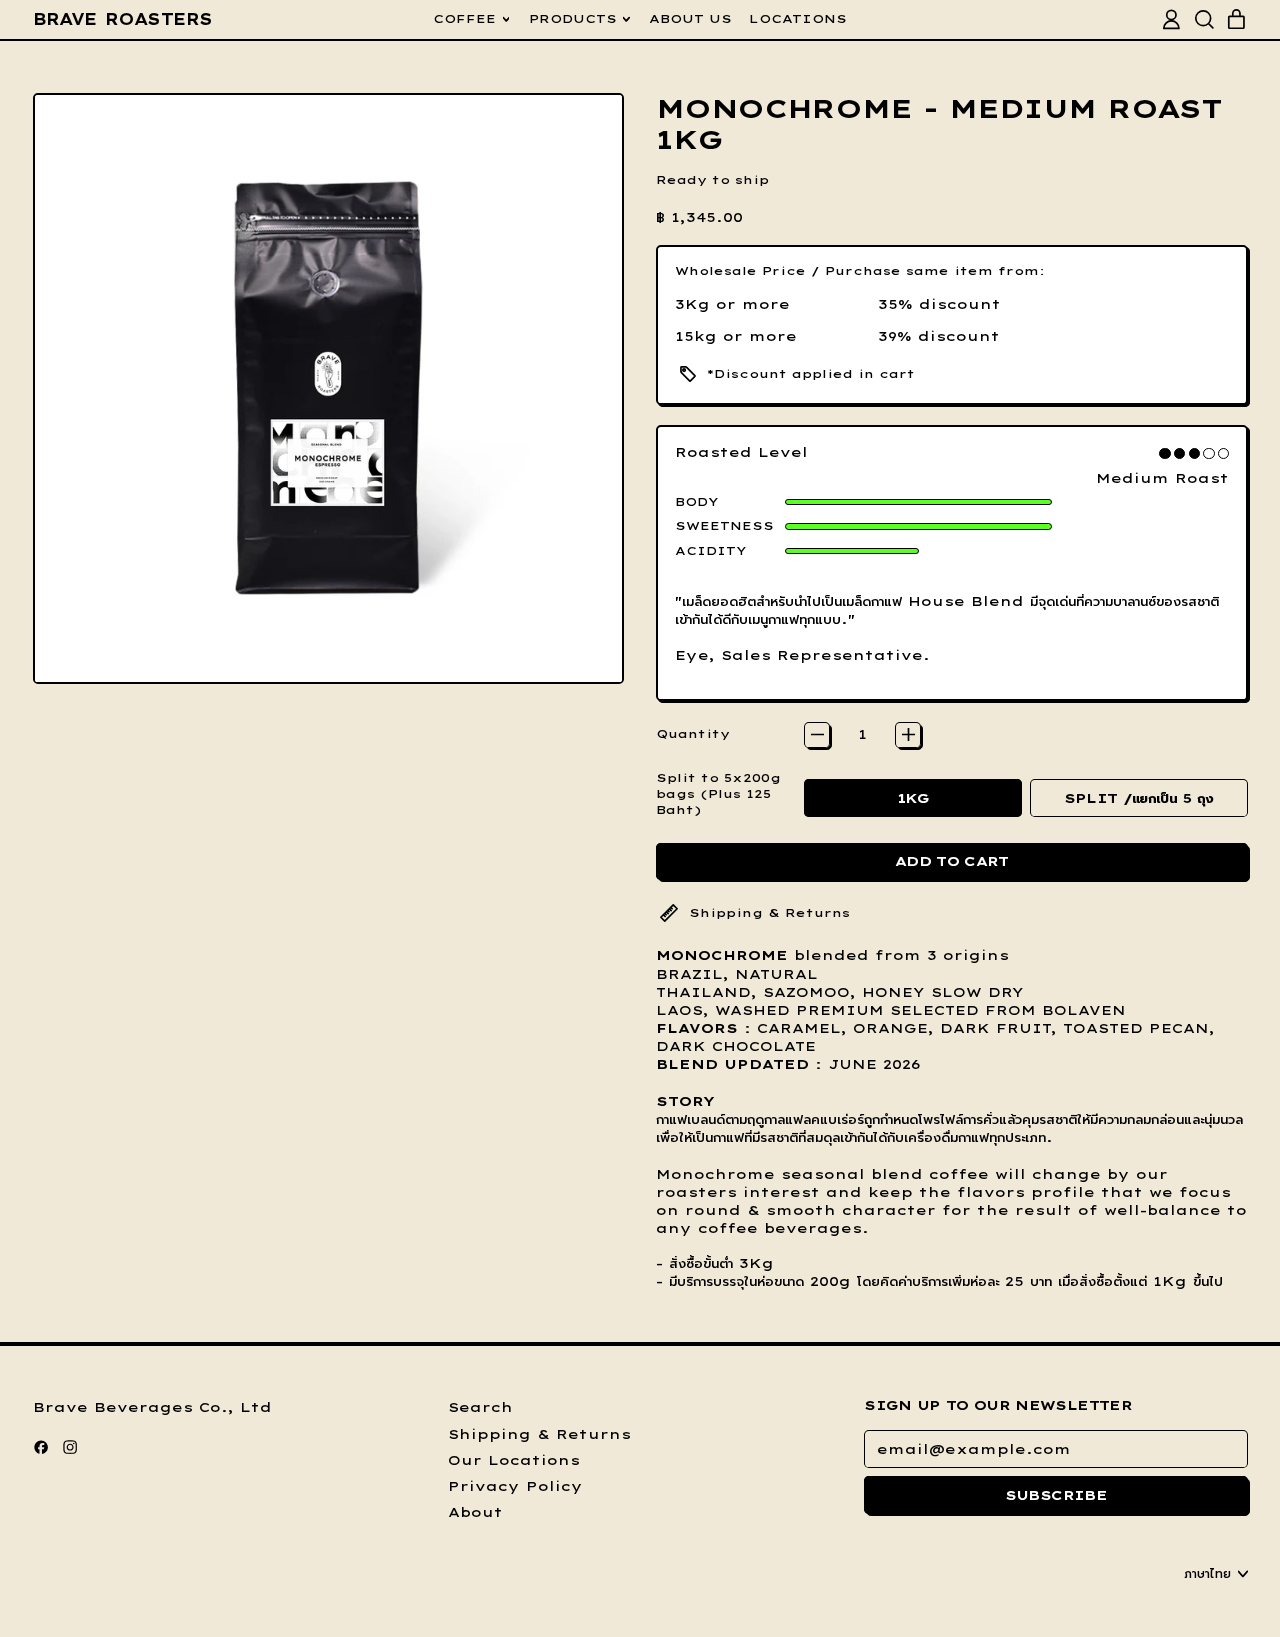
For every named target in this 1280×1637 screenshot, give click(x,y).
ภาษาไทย (1207, 1573)
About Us (690, 18)
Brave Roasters (123, 19)
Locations (798, 18)
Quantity (693, 733)
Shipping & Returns (539, 1434)
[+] (908, 735)
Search (480, 1407)
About (475, 1512)
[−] (817, 735)
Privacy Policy (515, 1486)
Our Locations (514, 1460)
